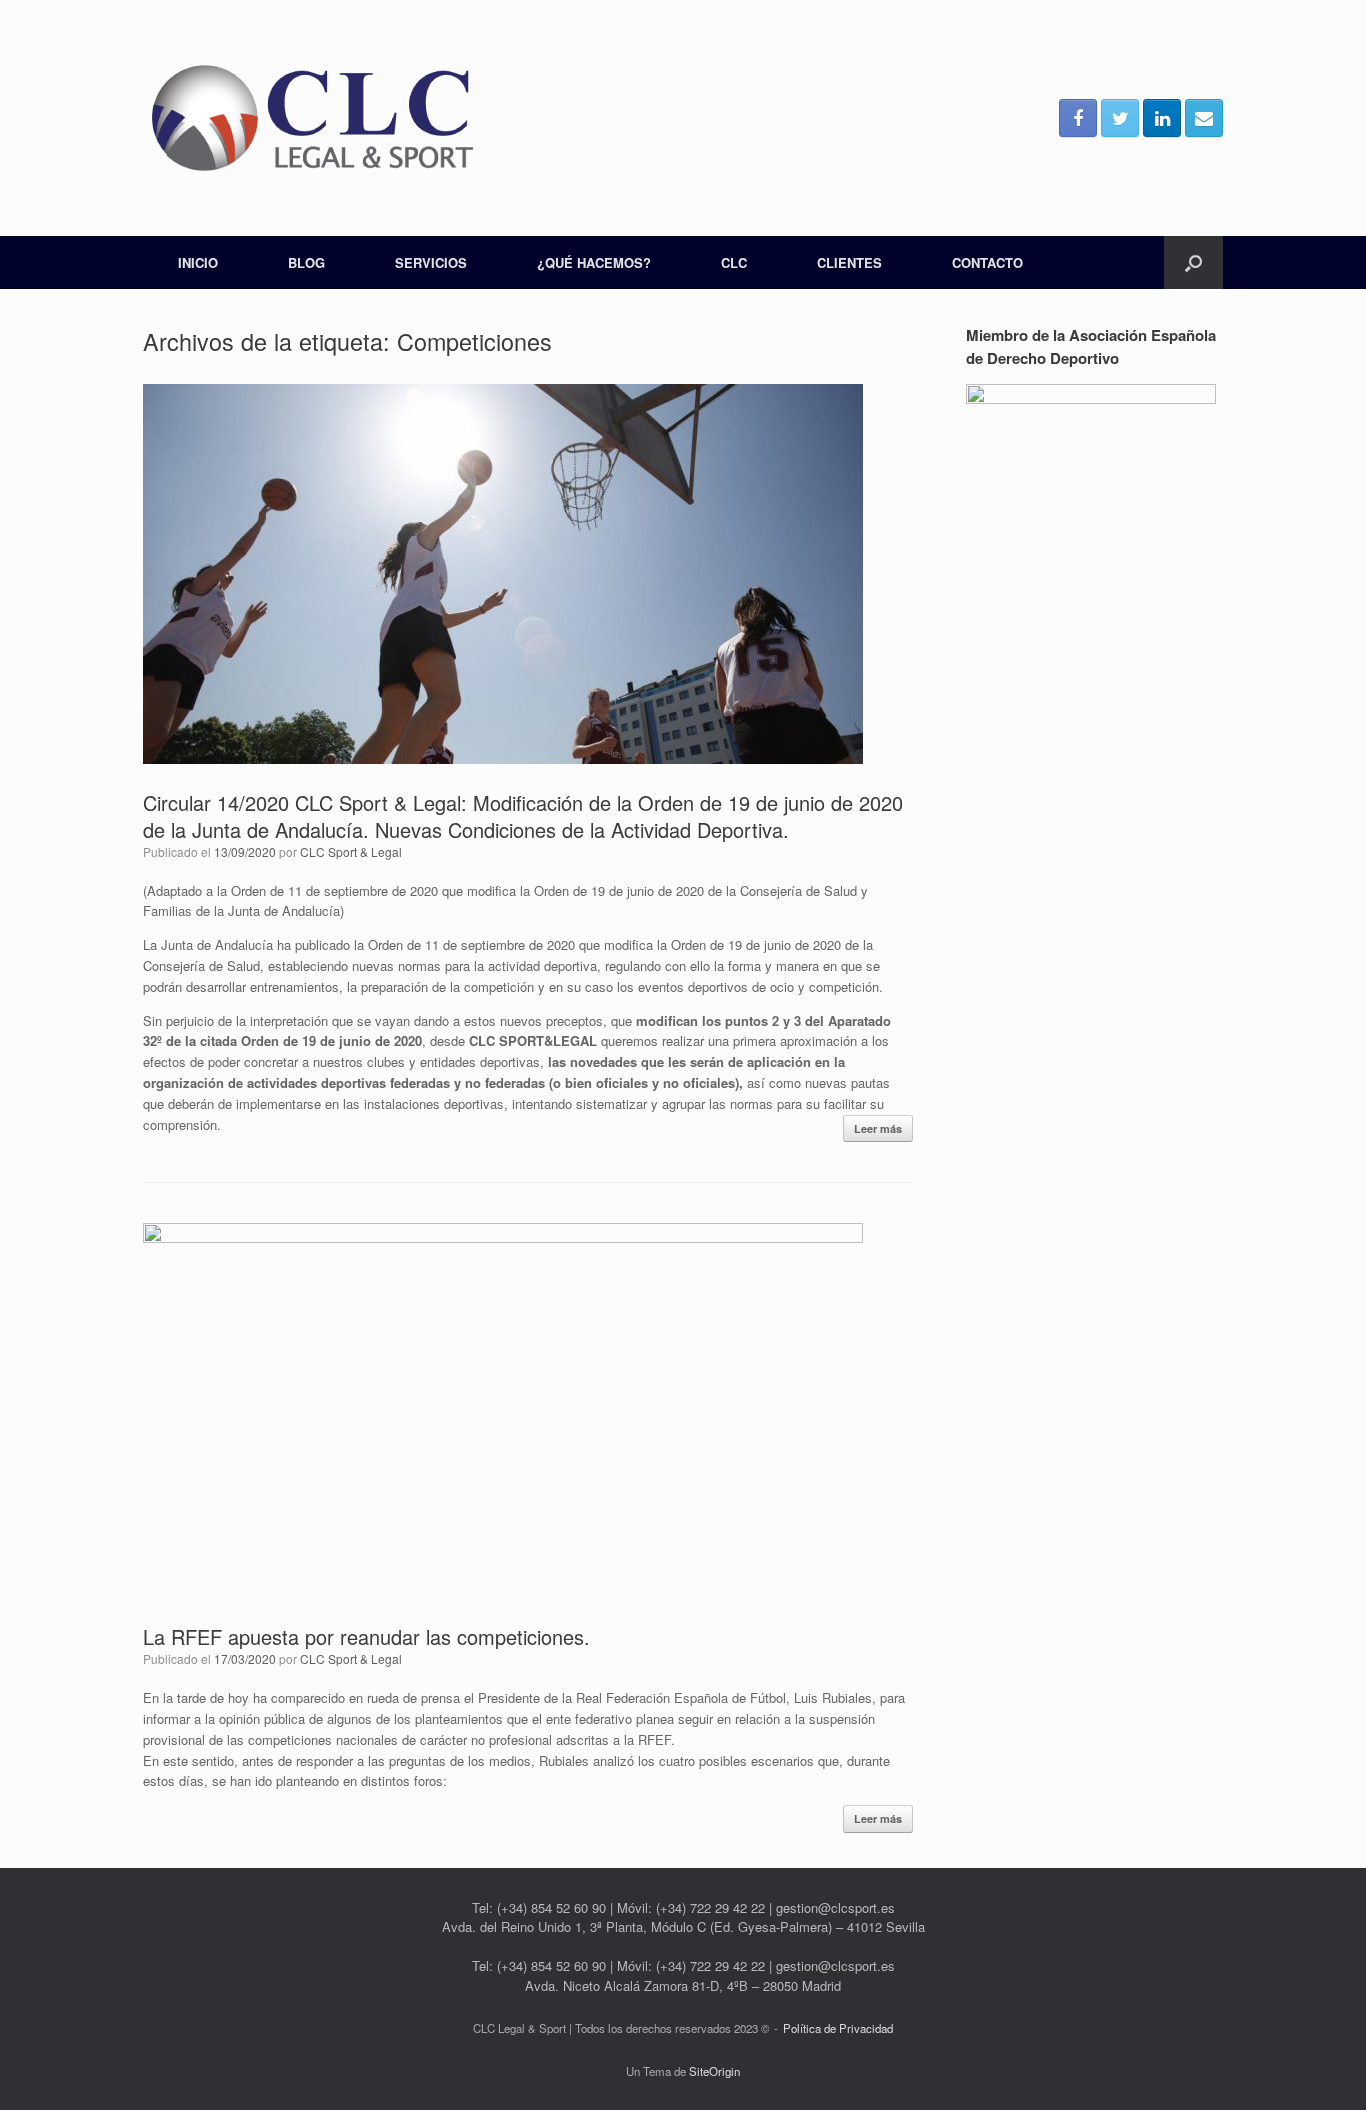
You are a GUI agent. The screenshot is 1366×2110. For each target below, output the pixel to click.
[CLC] (313, 118)
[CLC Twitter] (1120, 118)
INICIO (198, 262)
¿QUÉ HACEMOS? (594, 262)
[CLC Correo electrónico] (1204, 118)
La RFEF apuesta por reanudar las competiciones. (366, 1636)
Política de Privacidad (838, 2028)
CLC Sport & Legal (351, 851)
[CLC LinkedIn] (1162, 118)
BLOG (306, 262)
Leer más (878, 1128)
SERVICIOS (431, 262)
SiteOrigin (714, 2071)
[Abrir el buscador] (1193, 262)
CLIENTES (849, 262)
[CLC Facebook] (1078, 118)
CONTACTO (987, 262)
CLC (734, 262)
